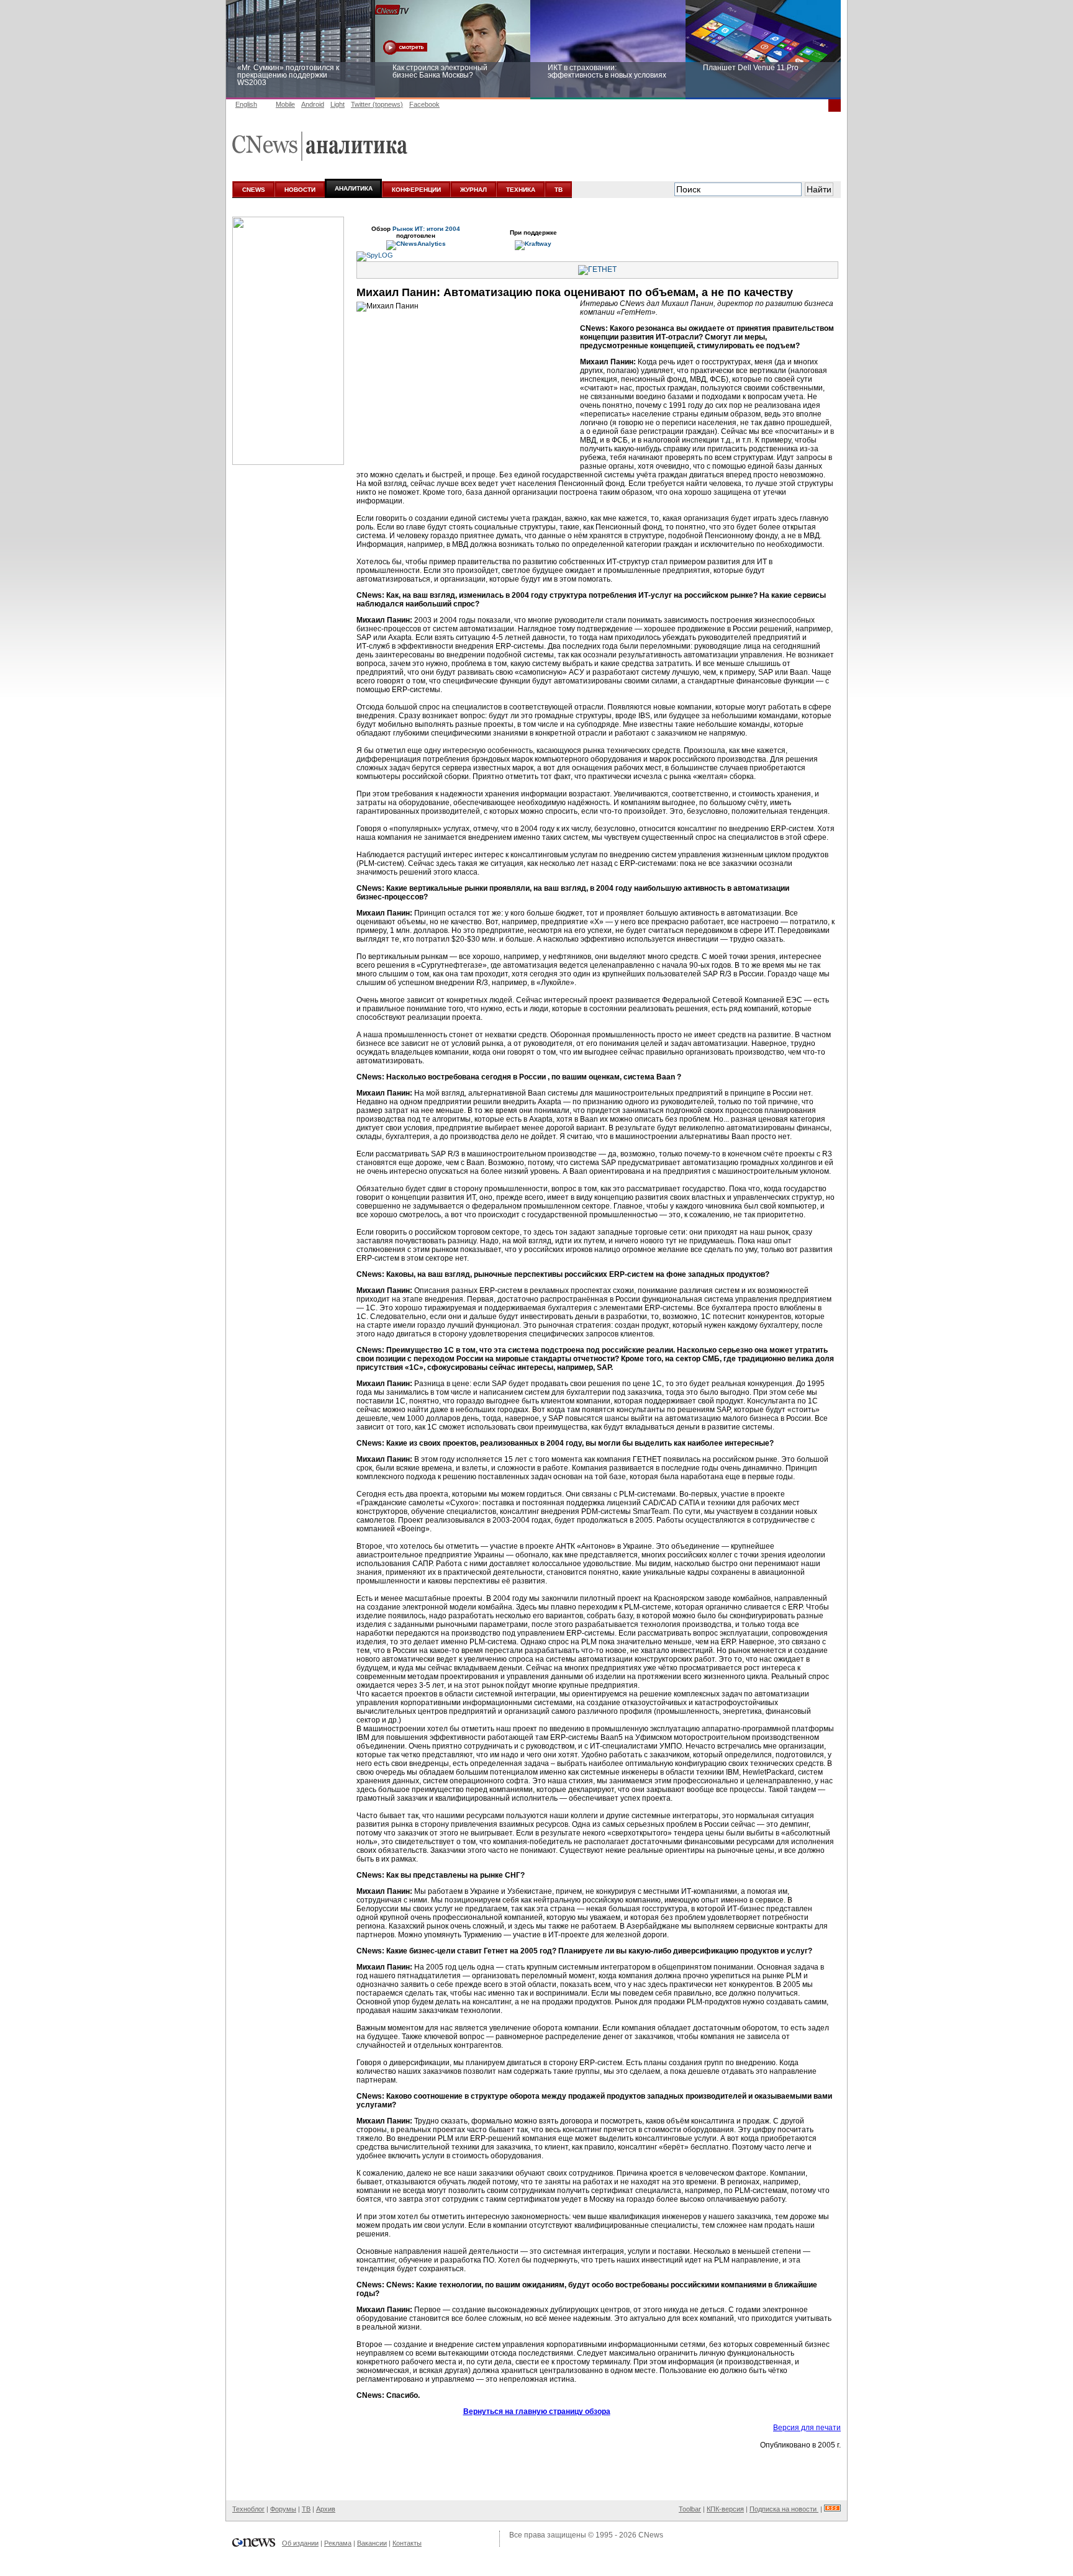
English (246, 104)
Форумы (283, 2509)
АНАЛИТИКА (354, 188)
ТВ (559, 190)
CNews (651, 2535)
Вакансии (372, 2543)
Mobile (285, 104)
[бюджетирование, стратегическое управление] (288, 462)
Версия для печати (807, 2428)
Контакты (407, 2543)
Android (313, 104)
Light (337, 104)
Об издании (300, 2543)
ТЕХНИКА (521, 190)
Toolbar (690, 2509)
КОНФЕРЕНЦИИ (416, 190)
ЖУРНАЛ (473, 190)
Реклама (338, 2543)
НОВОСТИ (300, 190)
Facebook (424, 104)
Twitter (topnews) (377, 104)
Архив (326, 2509)
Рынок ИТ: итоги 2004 (426, 229)
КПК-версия (725, 2509)
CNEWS (254, 190)
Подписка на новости (784, 2509)
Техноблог (248, 2509)
